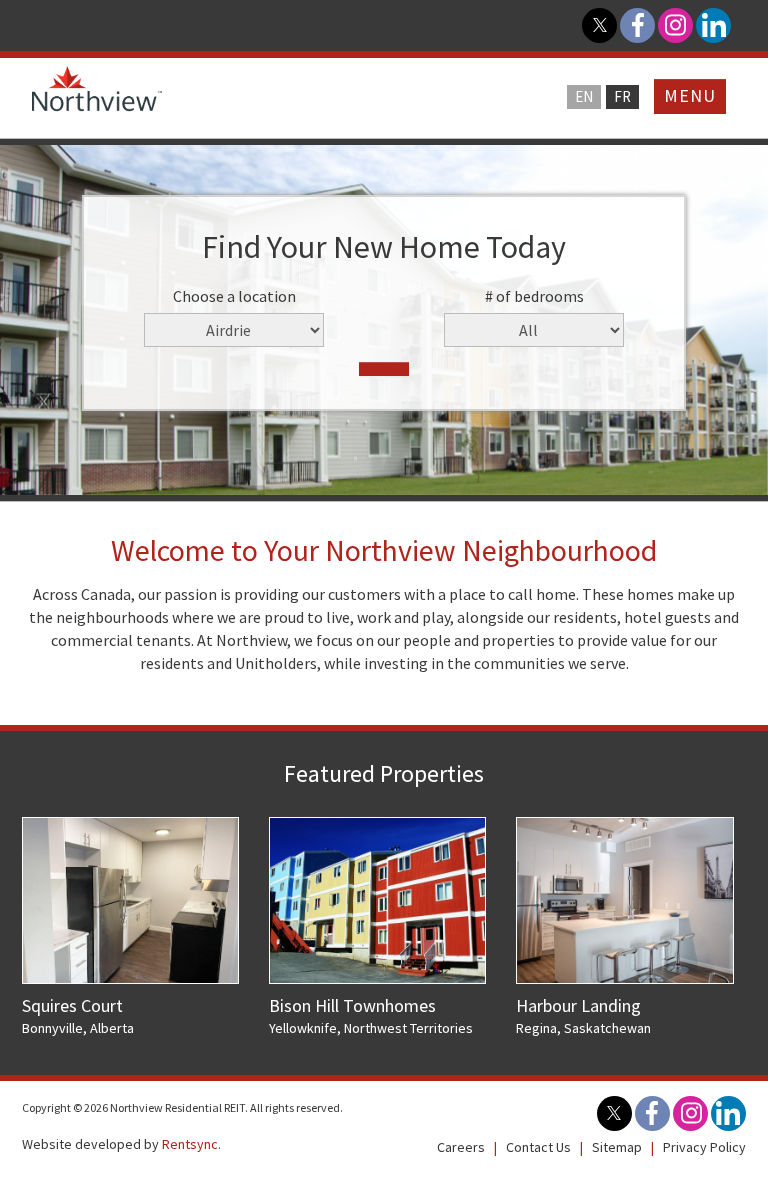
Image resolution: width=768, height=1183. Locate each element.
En (584, 96)
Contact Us (538, 1147)
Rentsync (190, 1144)
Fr (622, 96)
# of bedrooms (534, 296)
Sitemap (617, 1147)
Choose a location (234, 296)
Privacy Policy (704, 1147)
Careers (461, 1147)
